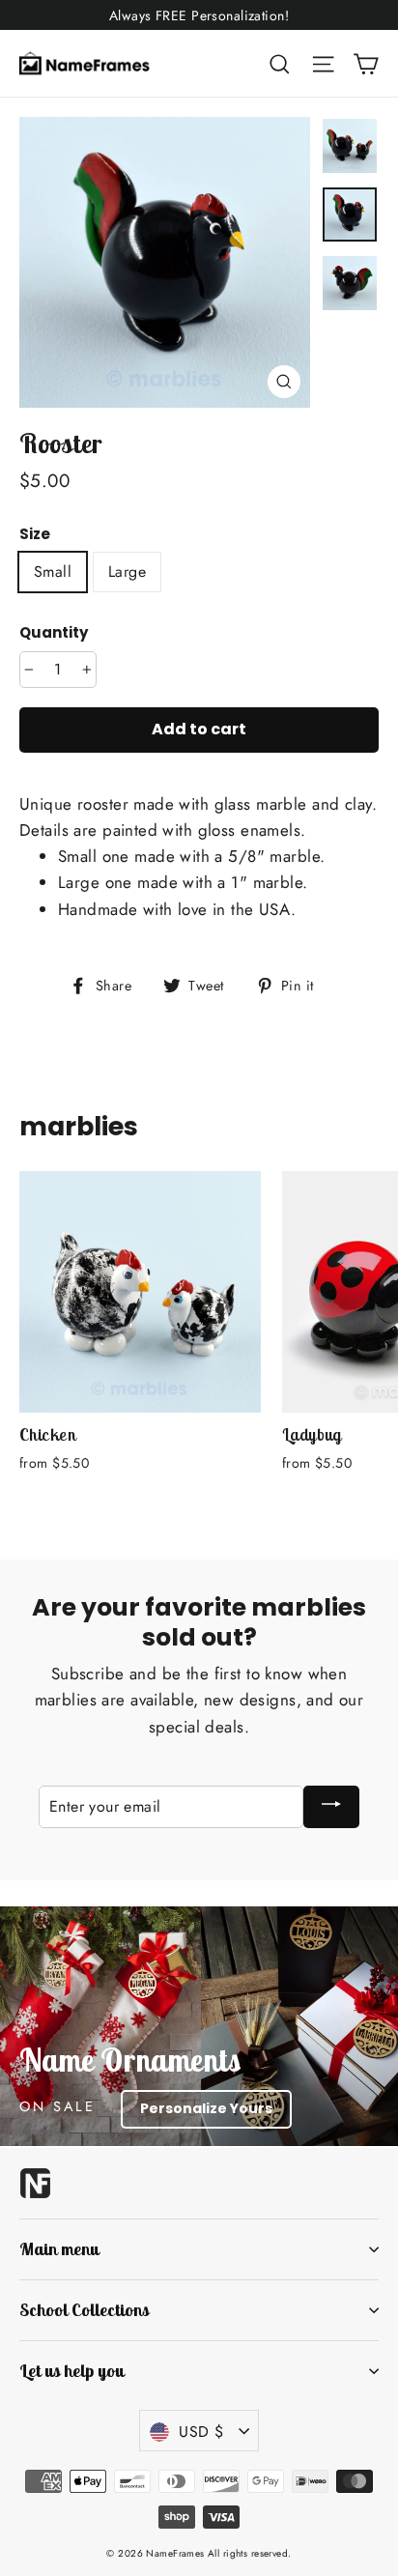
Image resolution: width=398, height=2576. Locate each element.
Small (53, 572)
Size (35, 534)
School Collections (84, 2310)
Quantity (54, 633)
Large (127, 572)
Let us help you (71, 2371)
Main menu (59, 2249)
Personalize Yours (206, 2108)
